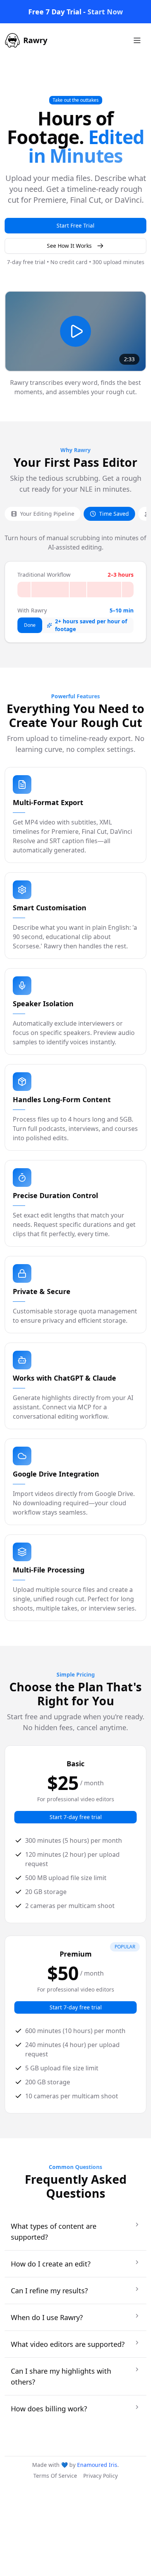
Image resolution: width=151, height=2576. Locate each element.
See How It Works (69, 246)
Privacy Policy (100, 2476)
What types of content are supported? (54, 2232)
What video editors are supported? (68, 2344)
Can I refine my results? (49, 2291)
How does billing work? (49, 2409)
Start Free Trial (75, 225)
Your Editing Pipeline (47, 514)
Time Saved (114, 514)
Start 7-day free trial (76, 1817)
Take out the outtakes (76, 100)
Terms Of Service (55, 2476)
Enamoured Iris (97, 2465)
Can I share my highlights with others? (61, 2376)
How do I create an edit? (51, 2264)
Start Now (105, 12)
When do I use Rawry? (47, 2317)
